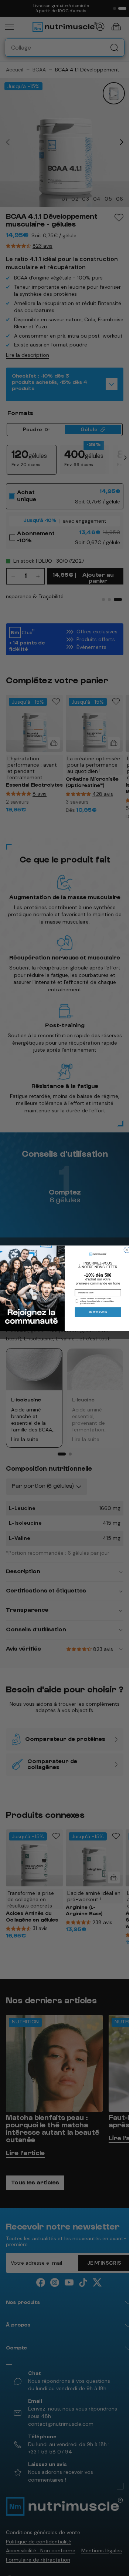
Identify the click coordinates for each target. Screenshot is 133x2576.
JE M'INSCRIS (98, 1312)
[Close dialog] (127, 1250)
